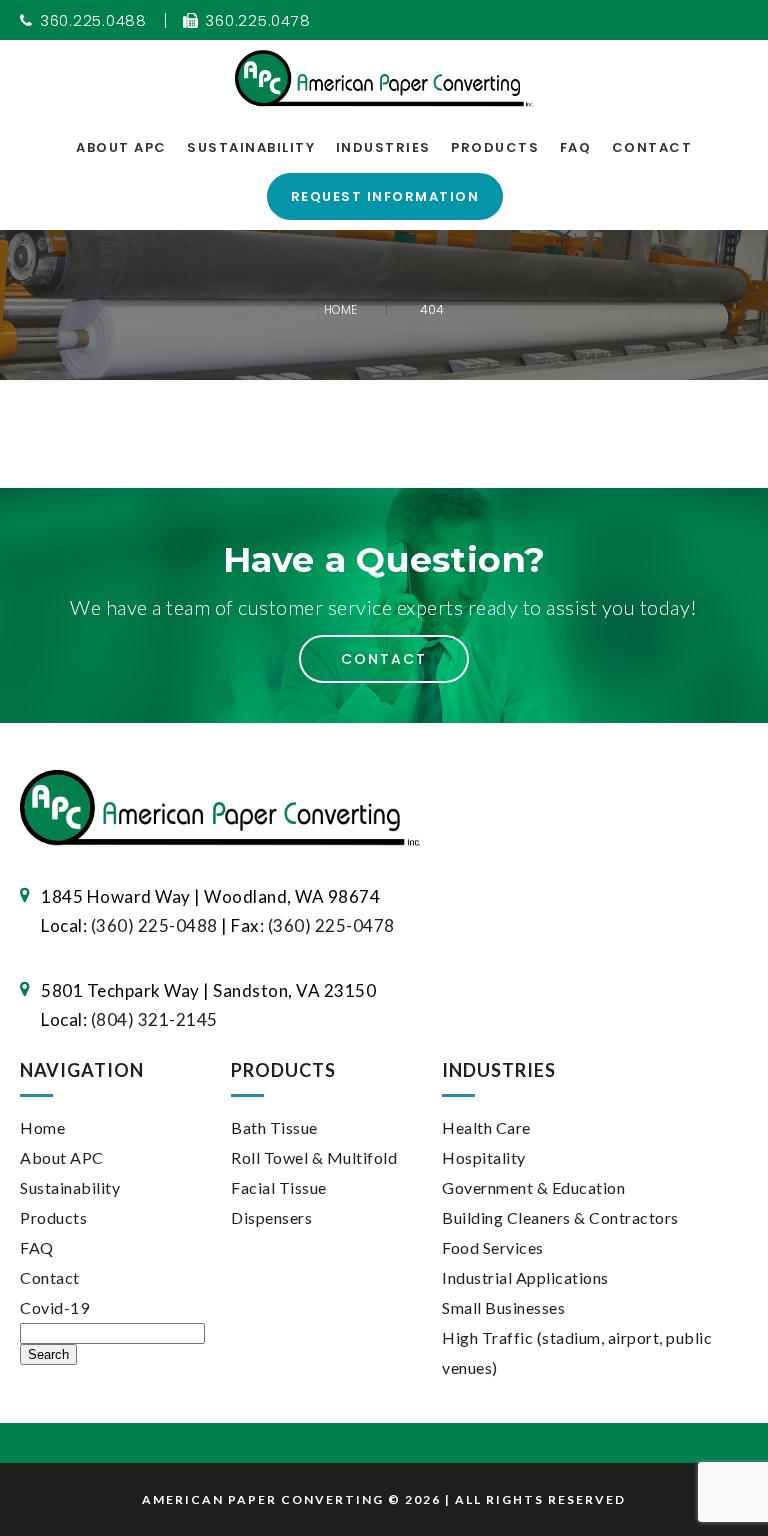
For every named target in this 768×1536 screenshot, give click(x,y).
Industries (383, 147)
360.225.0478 (257, 20)
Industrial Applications (525, 1277)
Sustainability (251, 147)
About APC (121, 147)
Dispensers (271, 1217)
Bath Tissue (274, 1127)
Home (42, 1127)
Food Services (493, 1247)
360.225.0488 (93, 20)
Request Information (385, 196)
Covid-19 (54, 1307)
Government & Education (533, 1187)
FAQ (576, 147)
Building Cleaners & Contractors (560, 1217)
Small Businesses (503, 1307)
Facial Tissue (279, 1187)
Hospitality (484, 1157)
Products (495, 147)
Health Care (486, 1127)
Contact (652, 147)
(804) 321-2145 (154, 1019)
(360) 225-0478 (331, 925)
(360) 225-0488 (154, 925)
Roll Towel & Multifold (314, 1157)
